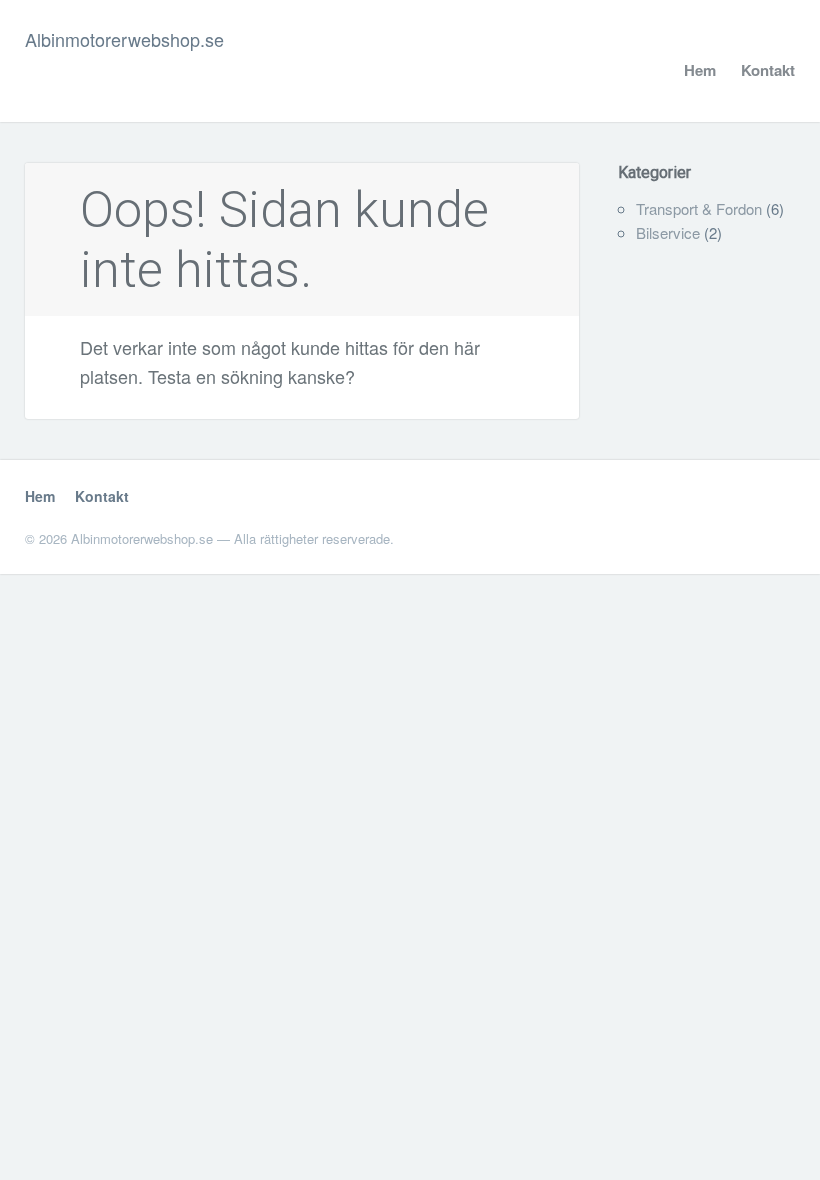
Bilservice (668, 232)
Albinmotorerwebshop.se (124, 39)
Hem (700, 70)
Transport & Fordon (699, 208)
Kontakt (768, 70)
